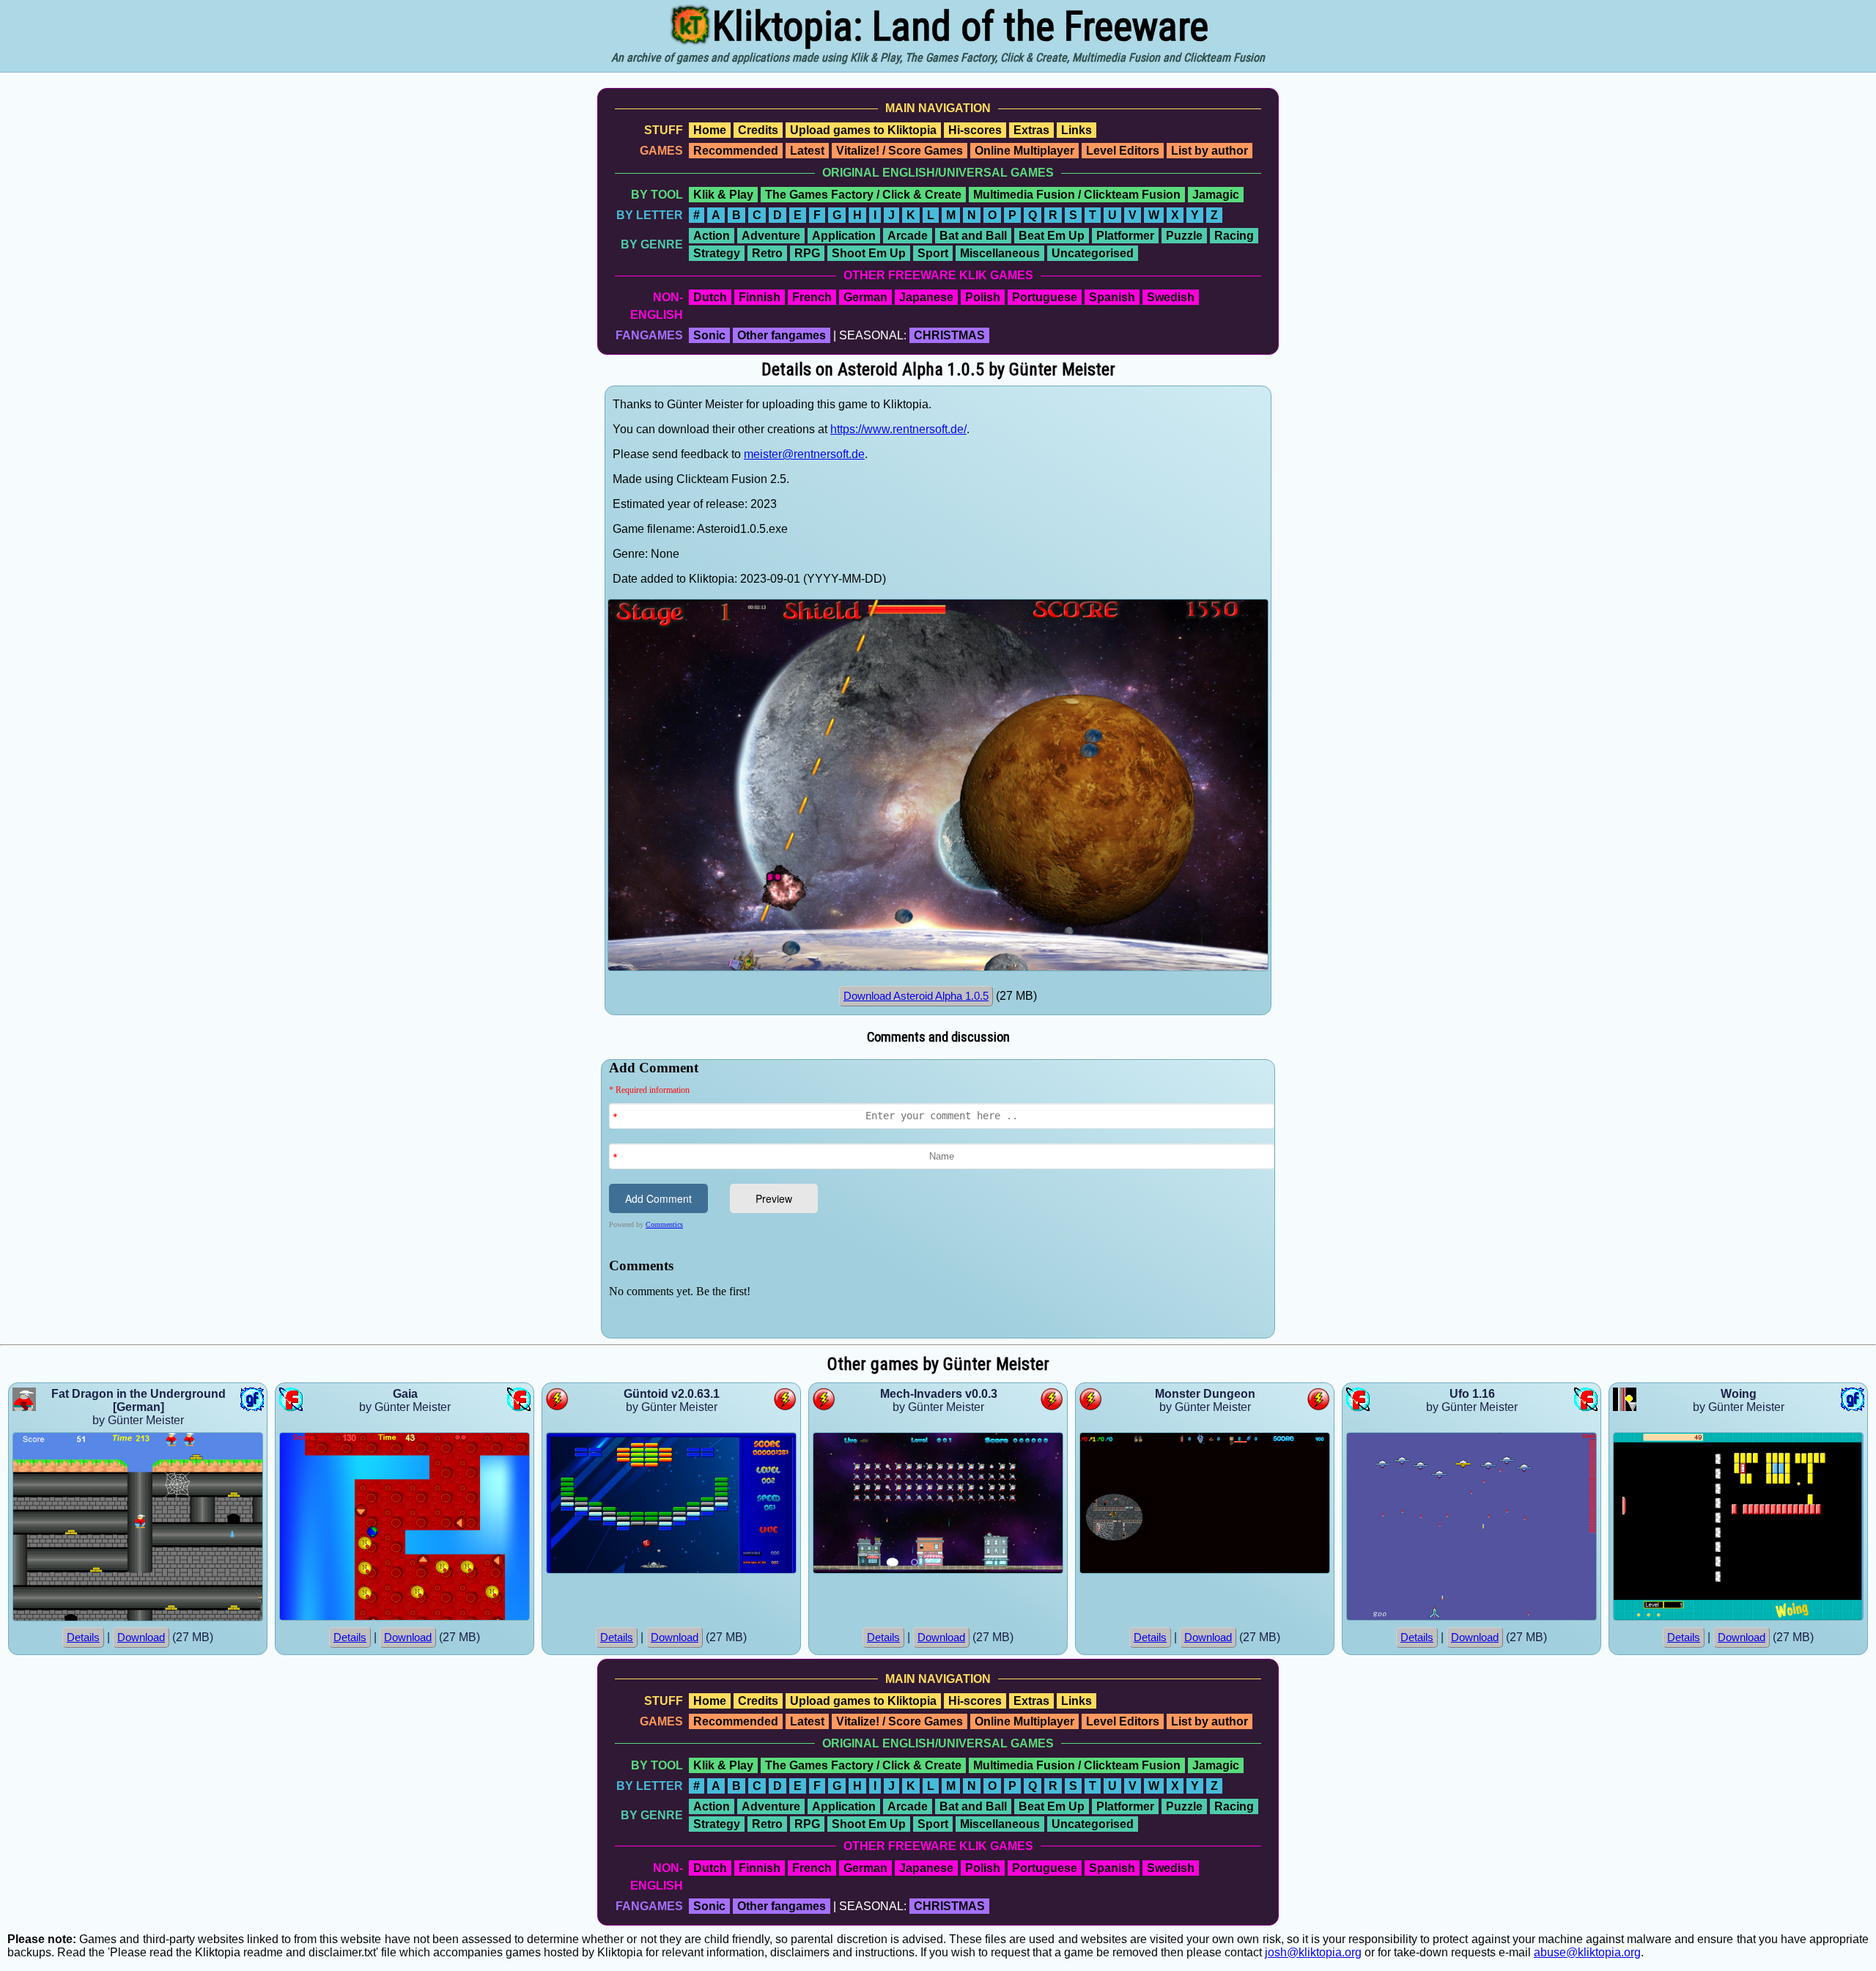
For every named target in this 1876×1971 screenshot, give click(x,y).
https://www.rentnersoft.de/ (898, 429)
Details (83, 1637)
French (812, 297)
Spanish (1112, 297)
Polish (983, 297)
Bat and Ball (973, 236)
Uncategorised (1093, 253)
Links (1077, 130)
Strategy (717, 253)
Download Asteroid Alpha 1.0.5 (916, 996)
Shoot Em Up (869, 253)
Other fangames (782, 335)
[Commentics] (942, 1197)
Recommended (736, 151)
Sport (933, 253)
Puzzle (1184, 236)
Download (141, 1637)
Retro (767, 253)
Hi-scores (975, 130)
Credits (758, 130)
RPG (807, 253)
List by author (1210, 151)
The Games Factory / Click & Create (863, 195)
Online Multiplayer (1024, 151)
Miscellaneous (1000, 253)
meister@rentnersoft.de (804, 454)
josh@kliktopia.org (1313, 1952)
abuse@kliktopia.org (1587, 1952)
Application (844, 236)
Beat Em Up (1052, 236)
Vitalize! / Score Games (900, 151)
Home (710, 130)
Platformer (1125, 236)
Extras (1031, 130)
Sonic (709, 335)
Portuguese (1045, 297)
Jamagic (1216, 195)
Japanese (926, 297)
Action (712, 236)
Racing (1234, 236)
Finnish (760, 297)
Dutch (710, 297)
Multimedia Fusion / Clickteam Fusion (1077, 195)
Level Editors (1123, 151)
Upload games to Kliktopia (863, 130)
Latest (807, 151)
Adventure (771, 236)
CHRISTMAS (949, 335)
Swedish (1171, 297)
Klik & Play (723, 195)
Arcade (908, 236)
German (865, 297)
